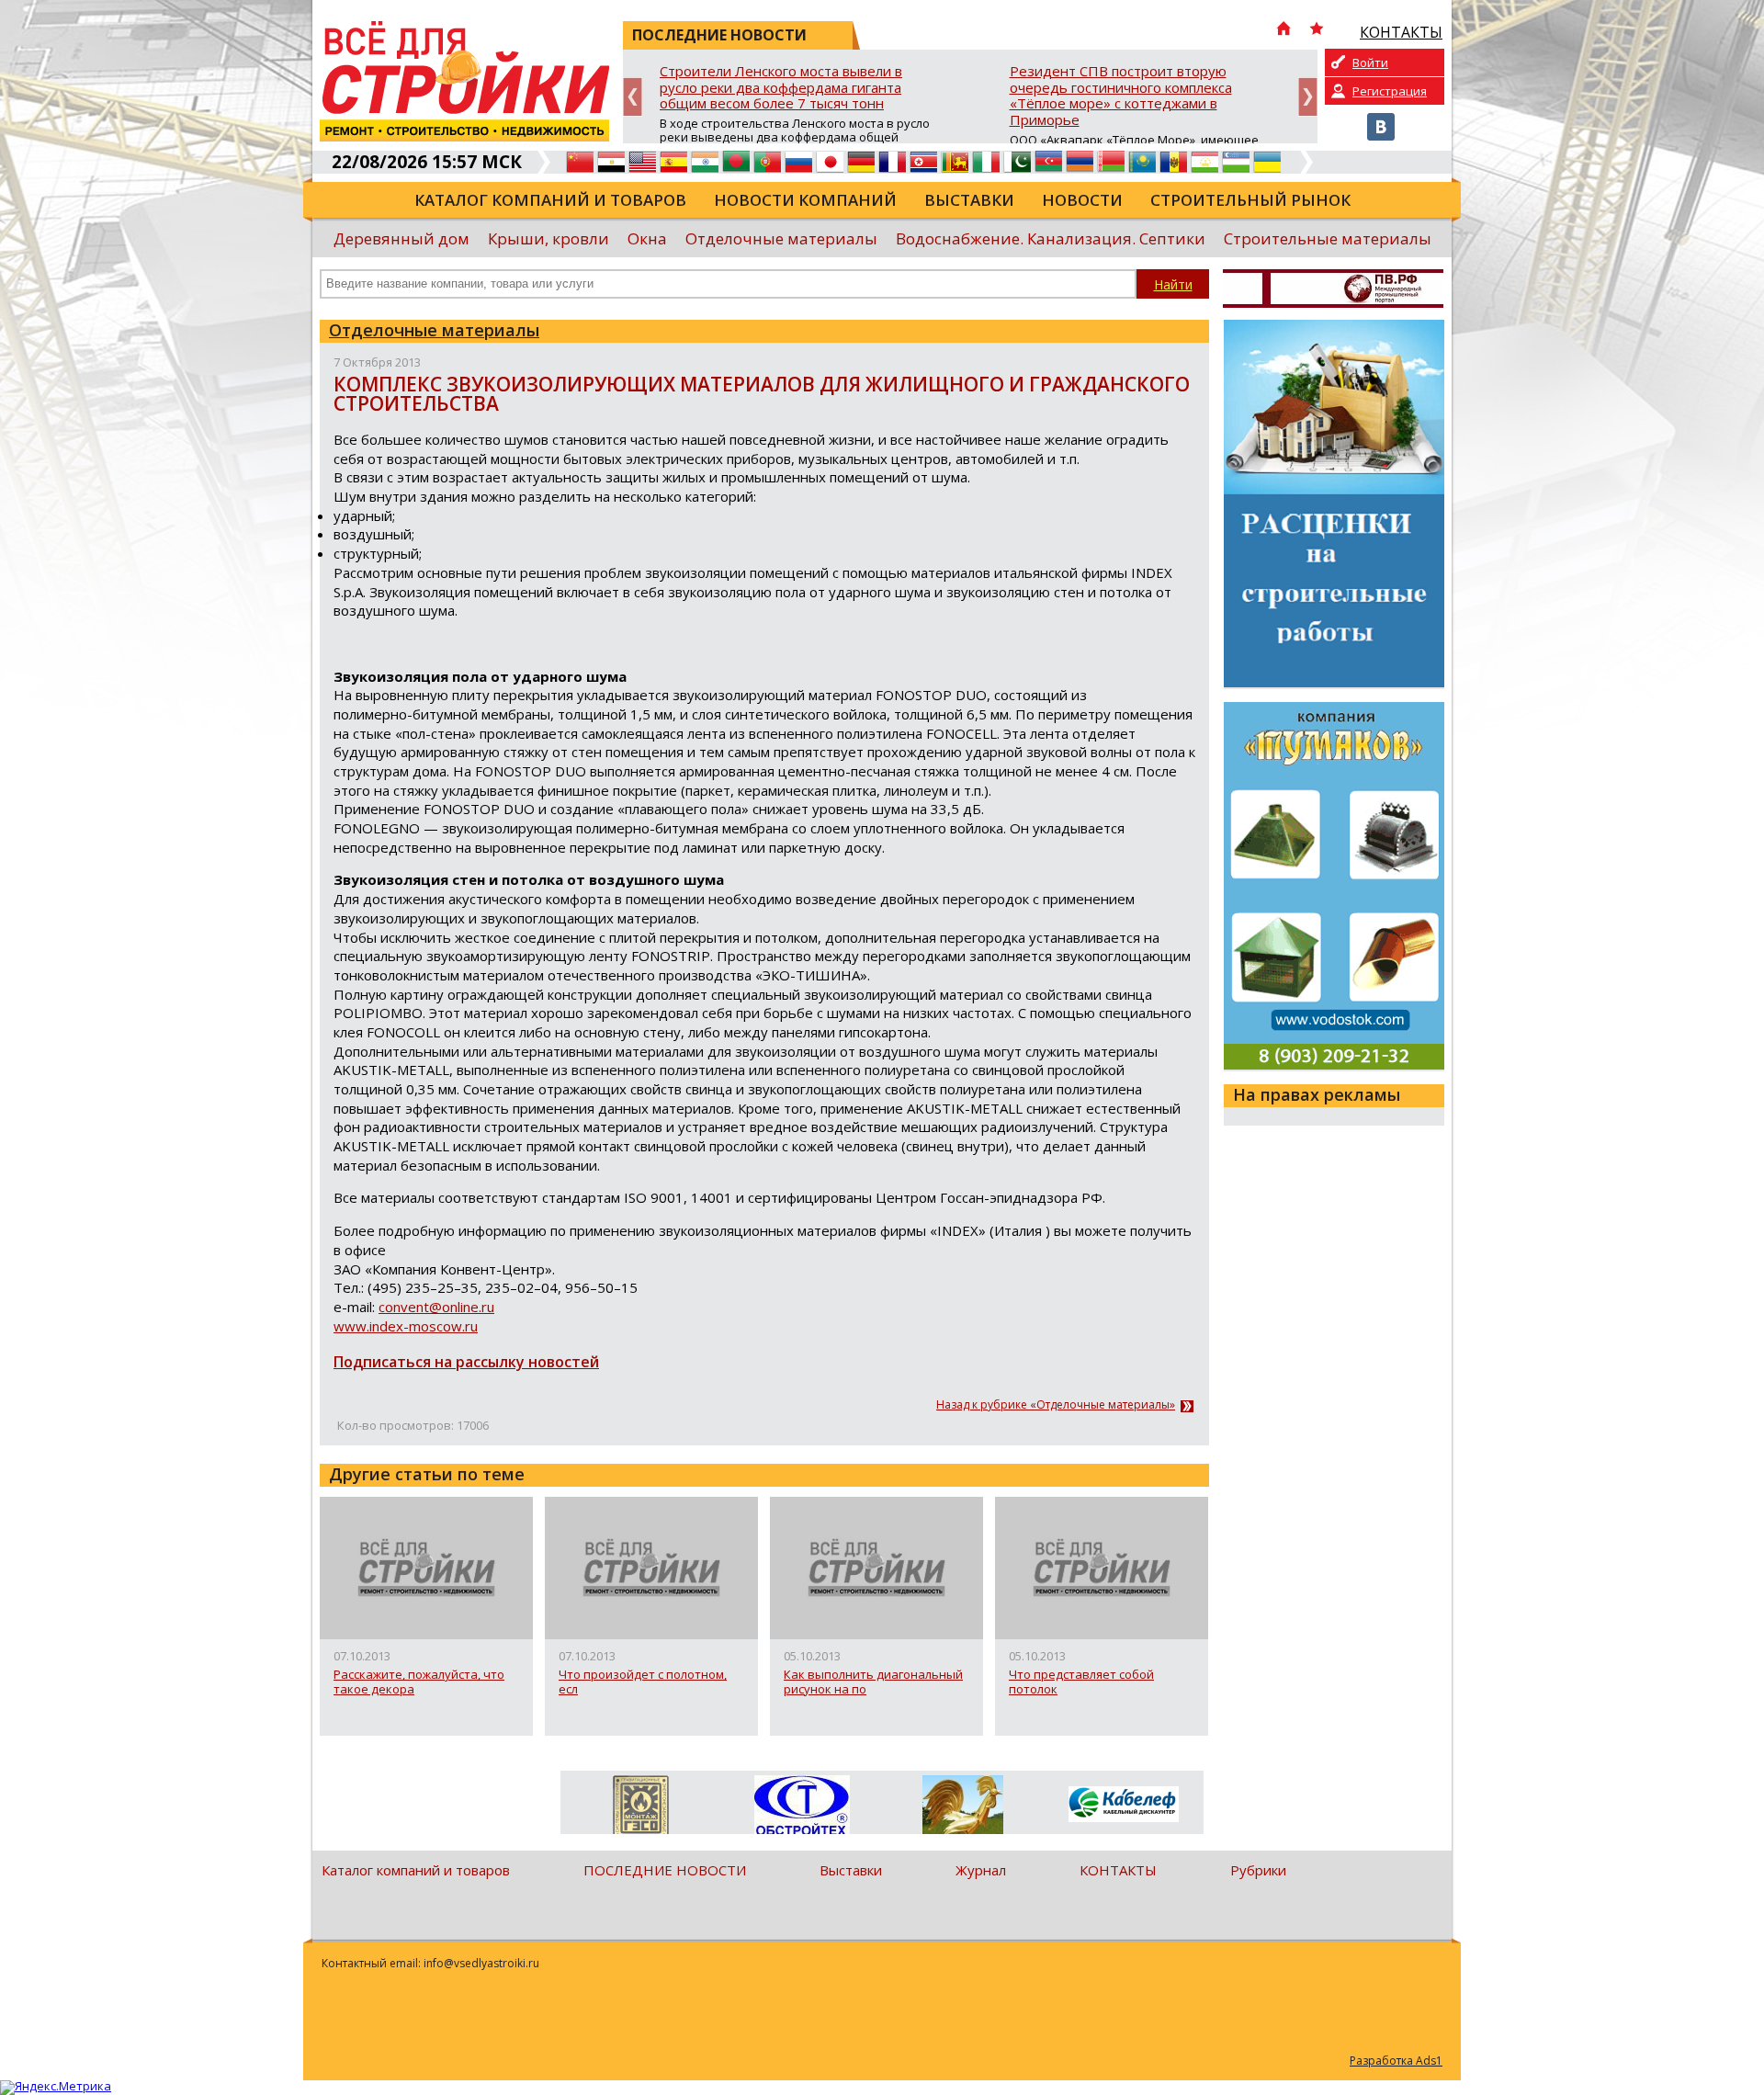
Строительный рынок (1250, 200)
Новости (1082, 200)
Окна (647, 238)
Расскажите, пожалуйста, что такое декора (419, 1682)
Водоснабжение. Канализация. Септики (1051, 238)
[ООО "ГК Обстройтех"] (802, 1806)
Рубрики (1258, 1870)
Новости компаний (805, 200)
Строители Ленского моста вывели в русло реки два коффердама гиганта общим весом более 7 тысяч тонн (781, 88)
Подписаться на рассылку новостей (466, 1362)
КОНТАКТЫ (1118, 1870)
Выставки (969, 200)
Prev (633, 97)
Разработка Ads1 (1396, 2061)
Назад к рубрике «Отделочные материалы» (1056, 1405)
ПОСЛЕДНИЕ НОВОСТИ (665, 1870)
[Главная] (1283, 30)
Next (1308, 97)
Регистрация (1390, 91)
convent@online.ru (436, 1307)
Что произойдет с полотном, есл (643, 1682)
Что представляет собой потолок (1081, 1682)
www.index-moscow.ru (406, 1326)
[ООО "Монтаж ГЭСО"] (641, 1808)
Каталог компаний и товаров (550, 200)
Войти (1370, 62)
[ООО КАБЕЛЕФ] (1123, 1805)
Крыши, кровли (548, 238)
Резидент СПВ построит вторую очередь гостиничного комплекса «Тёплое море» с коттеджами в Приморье (1121, 96)
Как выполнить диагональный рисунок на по (873, 1682)
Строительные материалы (1328, 238)
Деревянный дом (401, 238)
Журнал (981, 1870)
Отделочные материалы (781, 238)
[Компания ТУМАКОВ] (962, 1808)
